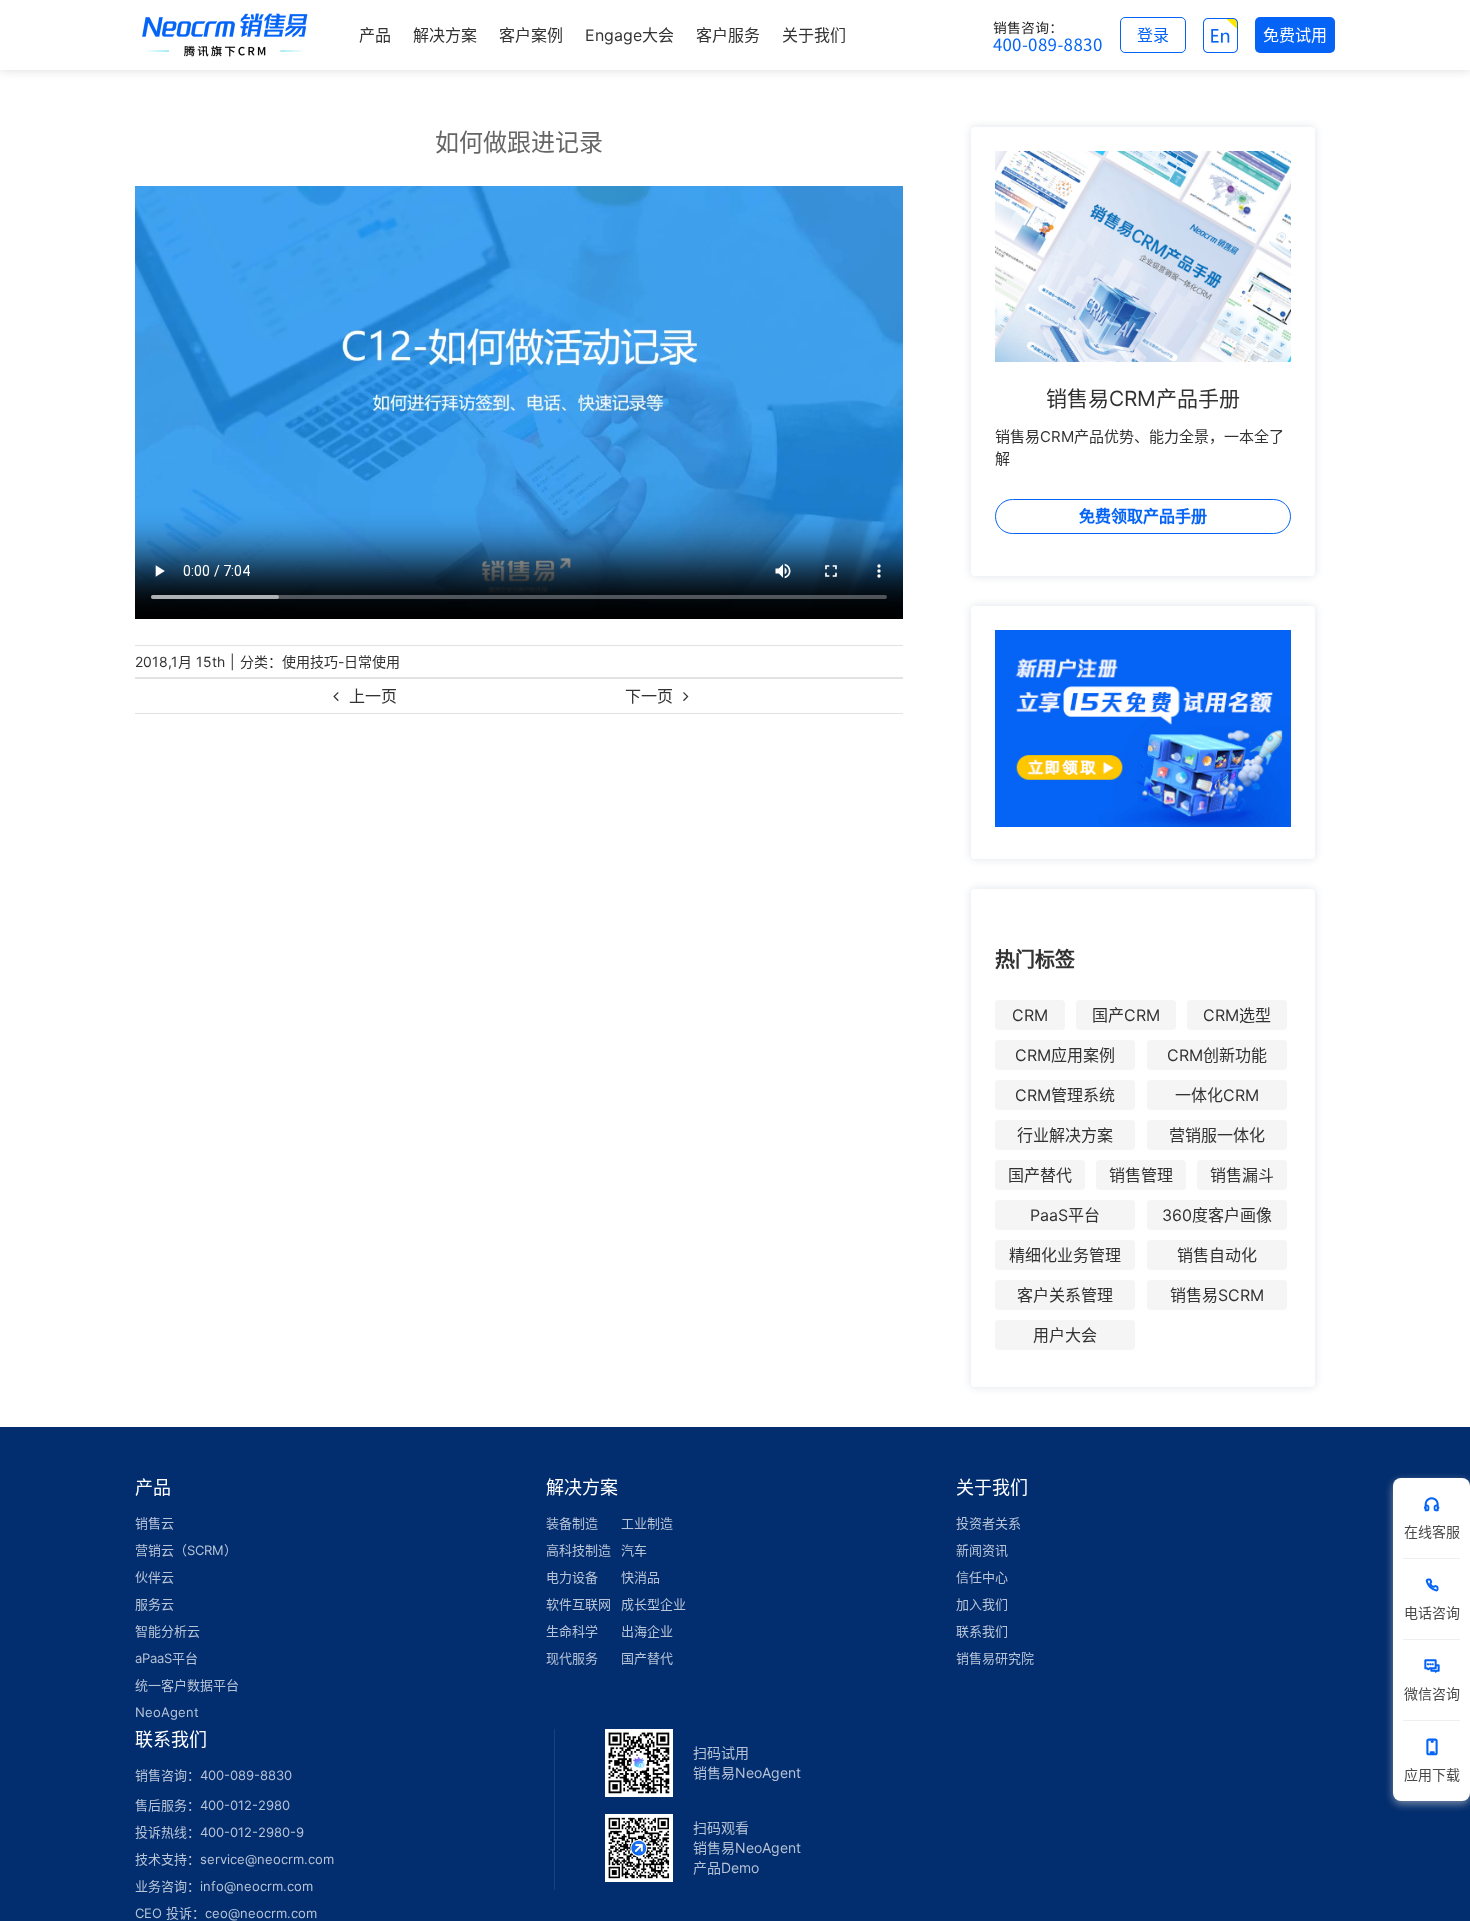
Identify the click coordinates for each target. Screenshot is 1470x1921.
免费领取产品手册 (1143, 516)
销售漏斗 (1242, 1175)
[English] (1220, 35)
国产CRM (1126, 1015)
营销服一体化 (1217, 1135)
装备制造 (572, 1523)
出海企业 (647, 1631)
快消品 (640, 1577)
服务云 (154, 1604)
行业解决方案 (1065, 1135)
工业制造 (647, 1523)
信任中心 (982, 1577)
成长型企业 (653, 1604)
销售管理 (1141, 1175)
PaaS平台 (1065, 1215)
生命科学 (572, 1631)
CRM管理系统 (1065, 1095)
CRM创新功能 (1217, 1055)
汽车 (634, 1550)
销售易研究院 (995, 1658)
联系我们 (982, 1631)
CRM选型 (1237, 1015)
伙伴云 (154, 1577)
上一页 (373, 696)
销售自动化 (1217, 1255)
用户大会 (1065, 1335)
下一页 (649, 696)
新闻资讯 (982, 1550)
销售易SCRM (1217, 1295)
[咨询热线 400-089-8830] (1048, 35)
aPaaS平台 (166, 1658)
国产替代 (1040, 1175)
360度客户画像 (1217, 1215)
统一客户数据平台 (187, 1685)
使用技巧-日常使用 (341, 661)
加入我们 (982, 1604)
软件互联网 (578, 1604)
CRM (1030, 1015)
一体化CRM (1217, 1095)
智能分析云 (167, 1631)
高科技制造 (578, 1550)
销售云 (154, 1523)
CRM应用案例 (1065, 1055)
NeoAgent (167, 1712)
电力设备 (572, 1577)
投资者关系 (988, 1523)
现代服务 (572, 1658)
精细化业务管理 (1065, 1255)
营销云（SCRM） (186, 1550)
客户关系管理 (1065, 1295)
